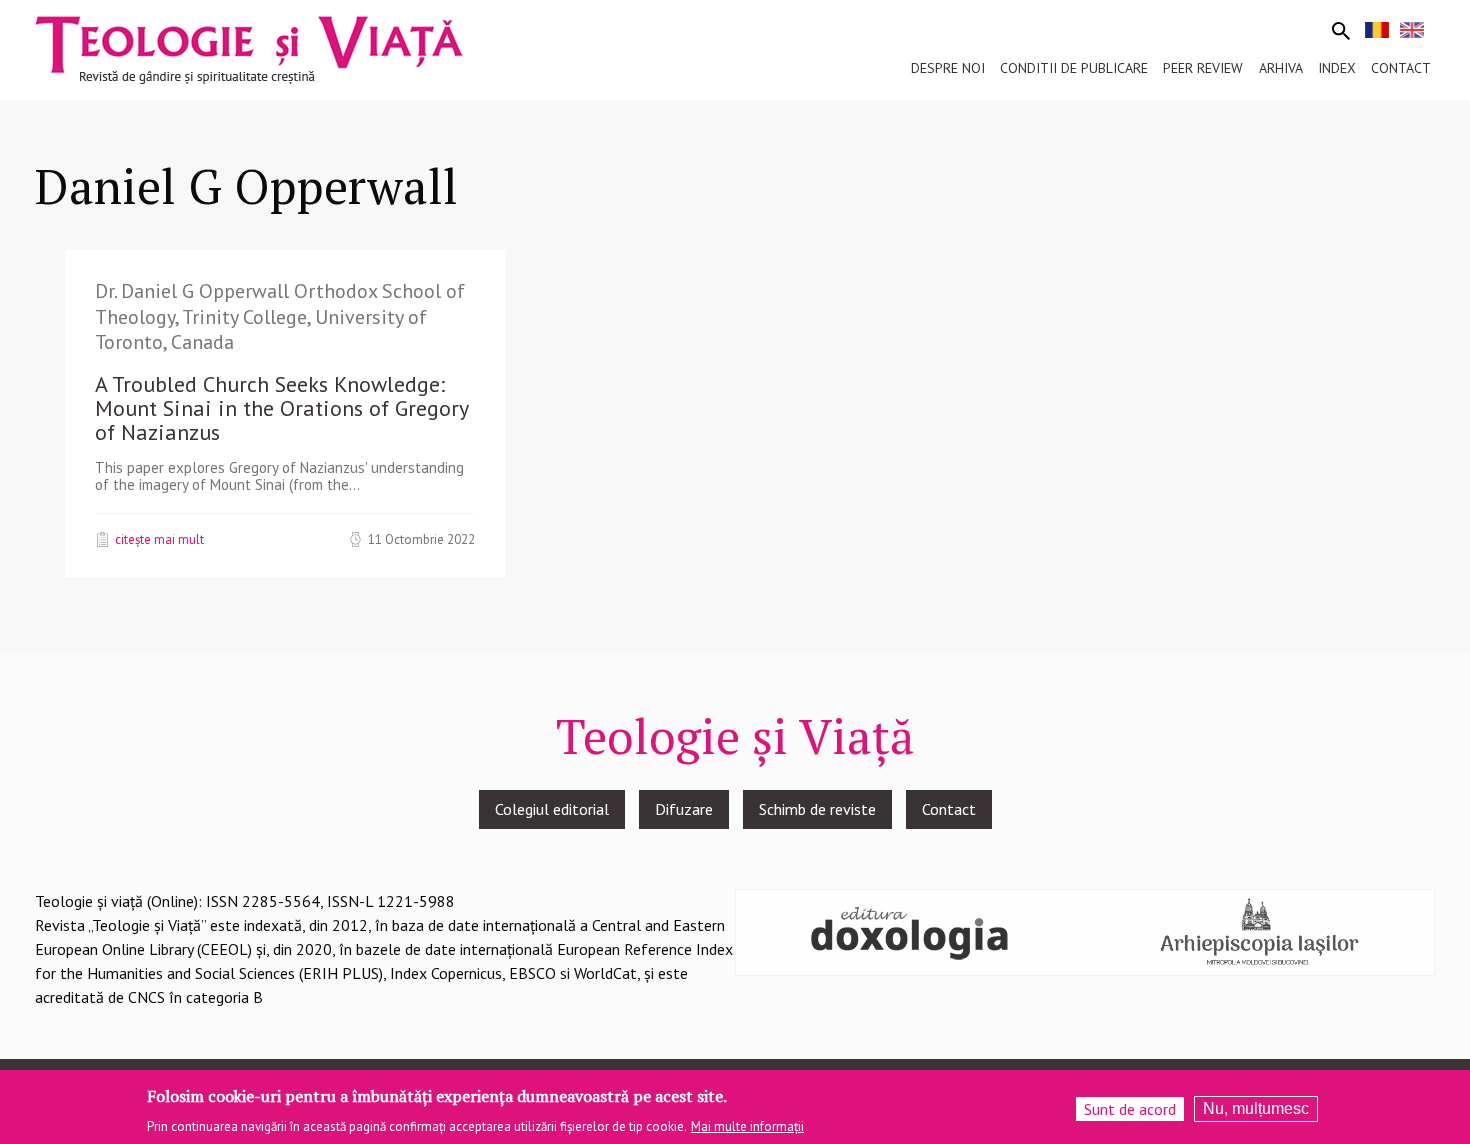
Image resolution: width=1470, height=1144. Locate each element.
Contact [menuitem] (1401, 68)
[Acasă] (249, 48)
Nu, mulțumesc (1256, 1108)
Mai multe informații (747, 1125)
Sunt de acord (1130, 1109)
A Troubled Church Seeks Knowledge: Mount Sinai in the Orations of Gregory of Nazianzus (281, 408)
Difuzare (684, 809)
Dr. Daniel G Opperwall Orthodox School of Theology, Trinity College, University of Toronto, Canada (280, 316)
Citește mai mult (159, 539)
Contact (949, 809)
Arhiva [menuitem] (1281, 68)
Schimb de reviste (817, 809)
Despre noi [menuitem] (948, 68)
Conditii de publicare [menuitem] (1074, 68)
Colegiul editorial (552, 809)
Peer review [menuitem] (1203, 68)
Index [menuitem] (1337, 68)
